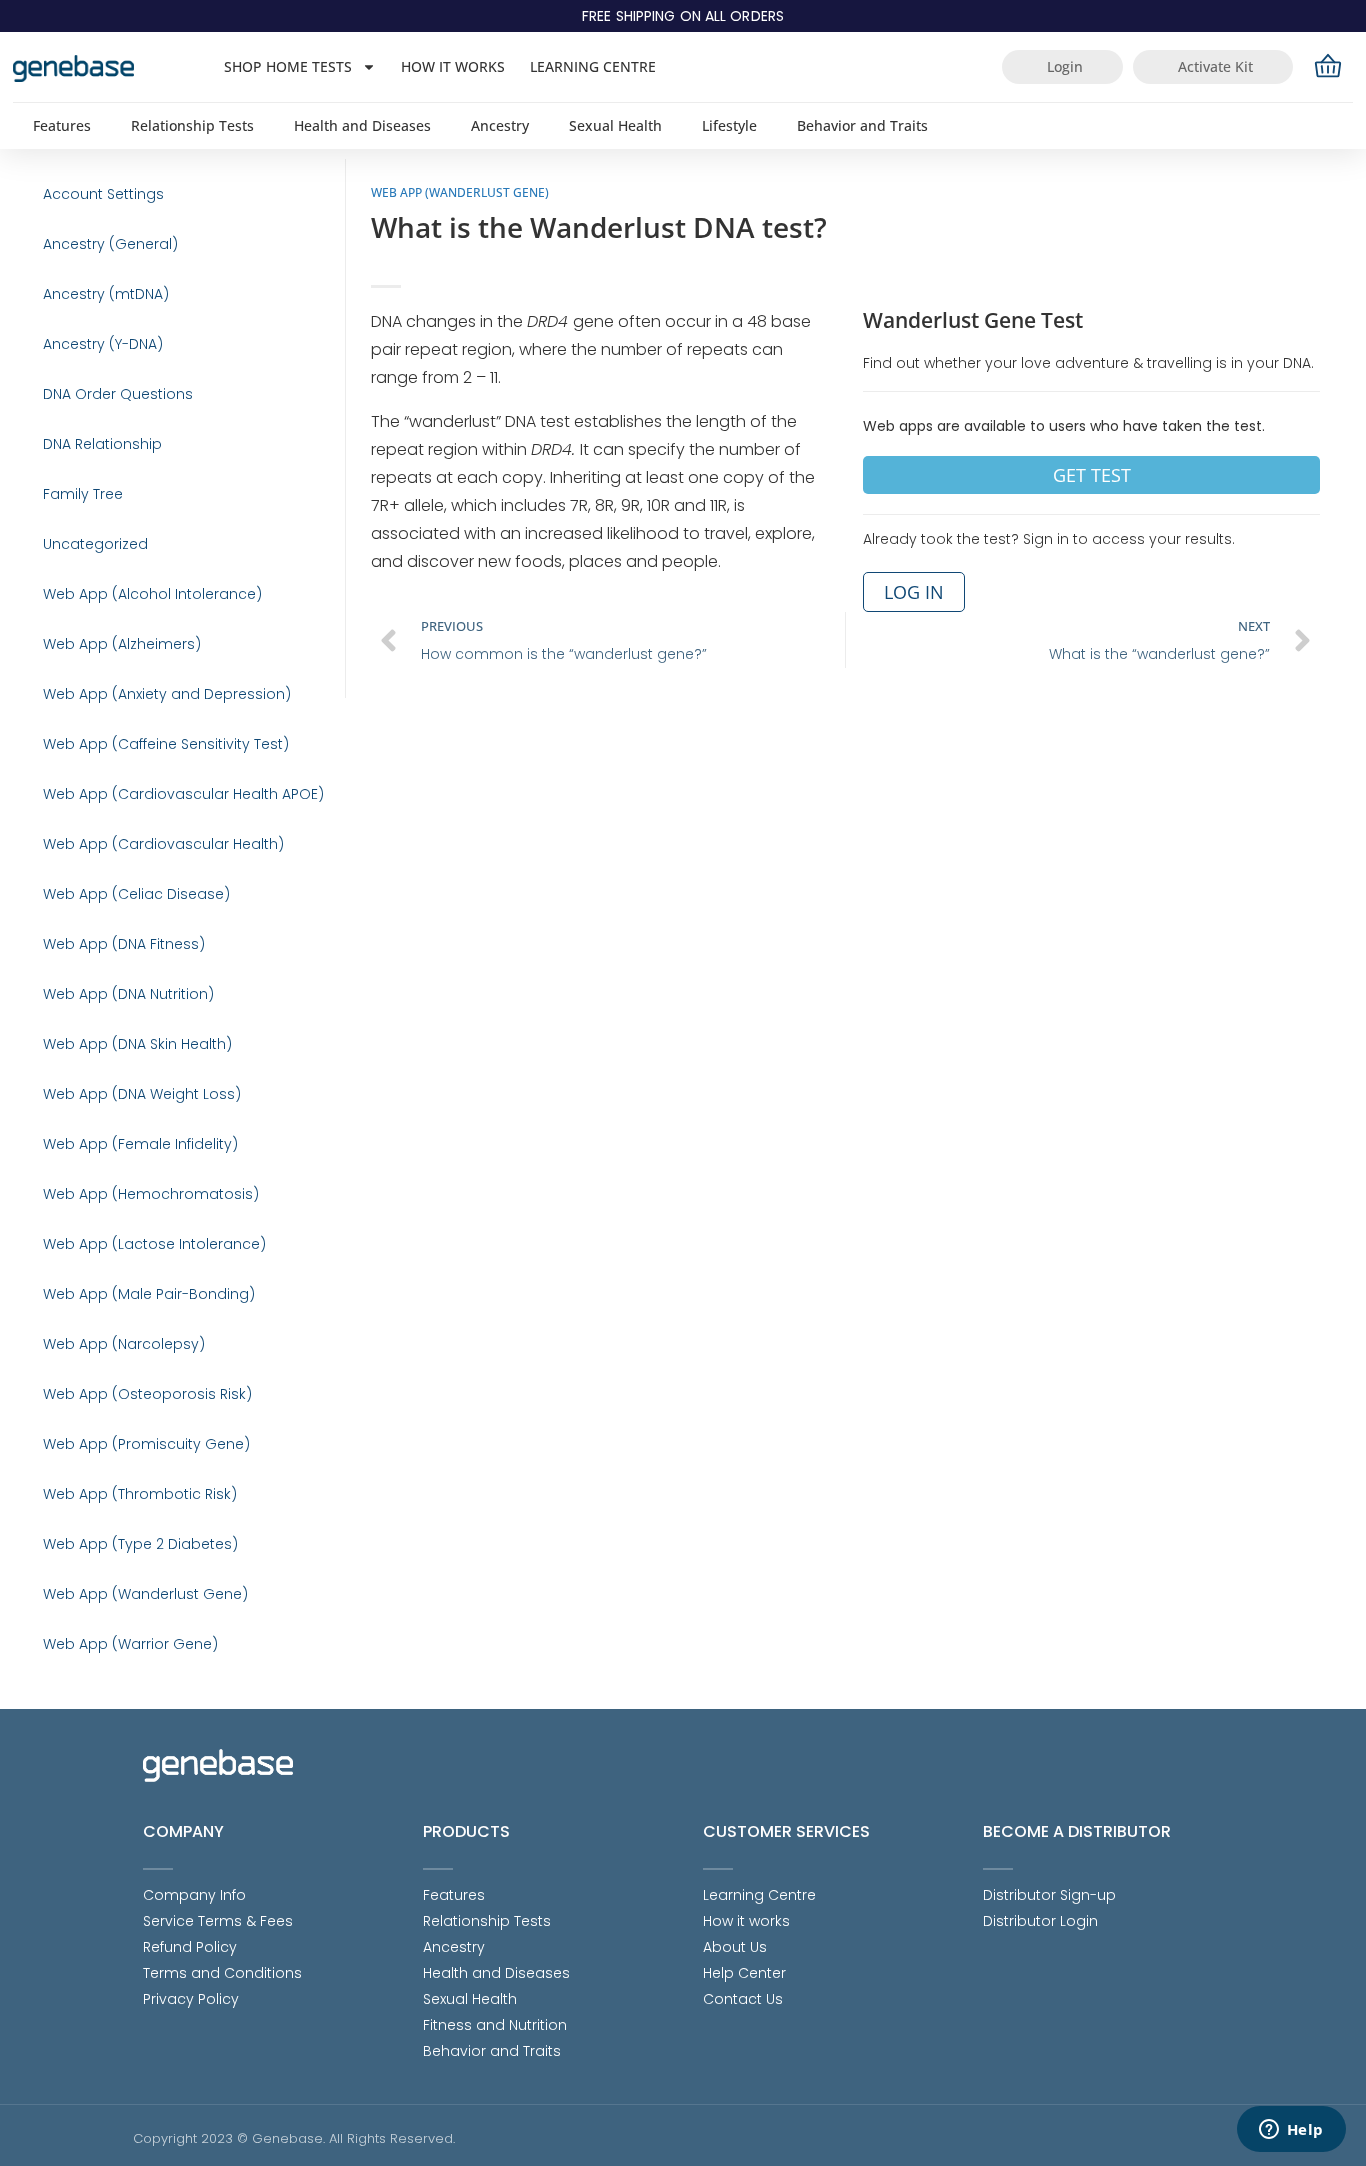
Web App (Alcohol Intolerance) (152, 594)
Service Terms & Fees (218, 1921)
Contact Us (743, 1999)
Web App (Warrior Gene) (130, 1644)
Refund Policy (190, 1947)
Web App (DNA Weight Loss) (142, 1094)
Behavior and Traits (862, 125)
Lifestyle (729, 125)
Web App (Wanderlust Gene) (145, 1594)
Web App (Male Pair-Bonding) (149, 1294)
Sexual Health (615, 125)
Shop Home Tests (288, 66)
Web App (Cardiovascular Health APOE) (183, 794)
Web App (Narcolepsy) (124, 1344)
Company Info (194, 1895)
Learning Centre (593, 66)
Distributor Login (1040, 1921)
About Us (735, 1947)
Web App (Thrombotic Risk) (140, 1494)
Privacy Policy (191, 1999)
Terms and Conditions (222, 1973)
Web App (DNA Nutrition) (128, 994)
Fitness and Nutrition (495, 2025)
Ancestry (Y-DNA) (103, 344)
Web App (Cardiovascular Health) (163, 844)
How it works (453, 66)
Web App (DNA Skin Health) (137, 1044)
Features (62, 125)
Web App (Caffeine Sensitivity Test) (166, 744)
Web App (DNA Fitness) (124, 944)
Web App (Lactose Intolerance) (154, 1244)
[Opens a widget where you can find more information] (1291, 2131)
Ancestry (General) (110, 244)
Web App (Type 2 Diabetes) (140, 1544)
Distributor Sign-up (1049, 1895)
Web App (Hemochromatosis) (151, 1194)
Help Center (744, 1973)
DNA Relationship (102, 444)
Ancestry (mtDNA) (106, 294)
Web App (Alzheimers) (122, 644)
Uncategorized (95, 544)
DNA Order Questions (118, 394)
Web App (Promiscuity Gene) (146, 1444)
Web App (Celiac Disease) (136, 894)
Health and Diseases (362, 125)
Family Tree (83, 494)
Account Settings (103, 194)
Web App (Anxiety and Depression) (167, 694)
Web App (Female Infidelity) (140, 1144)
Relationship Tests (192, 125)
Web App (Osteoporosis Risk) (147, 1394)
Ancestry (500, 125)
